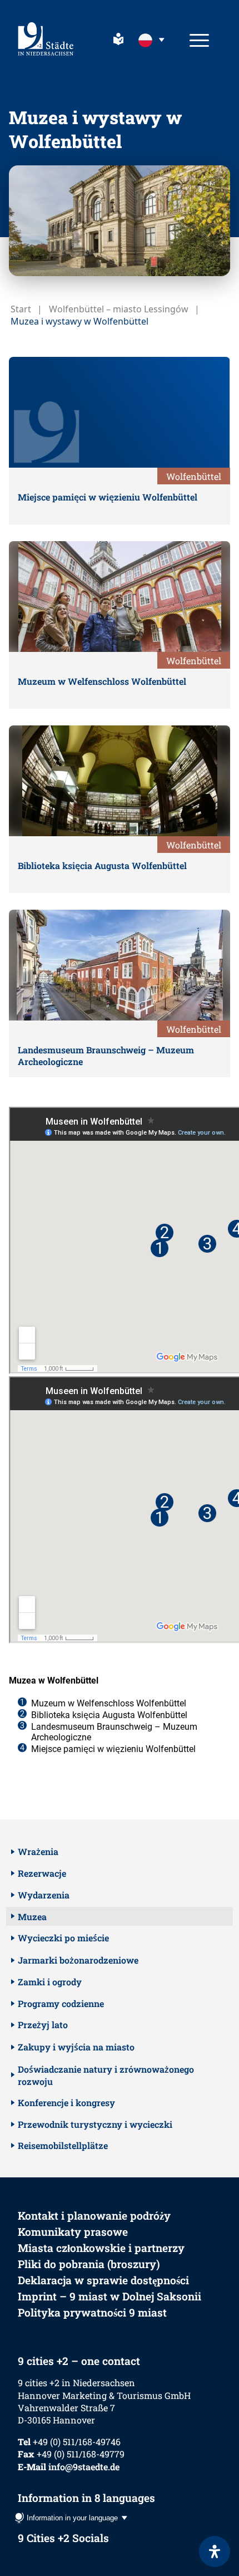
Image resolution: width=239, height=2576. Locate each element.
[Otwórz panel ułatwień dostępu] (215, 2552)
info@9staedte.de (84, 2467)
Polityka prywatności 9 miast (92, 2312)
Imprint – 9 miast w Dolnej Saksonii (109, 2296)
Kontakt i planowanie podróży (94, 2216)
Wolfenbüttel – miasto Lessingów (119, 309)
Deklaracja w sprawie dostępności (103, 2280)
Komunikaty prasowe (73, 2232)
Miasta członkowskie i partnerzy (101, 2248)
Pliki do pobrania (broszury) (89, 2264)
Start (21, 309)
